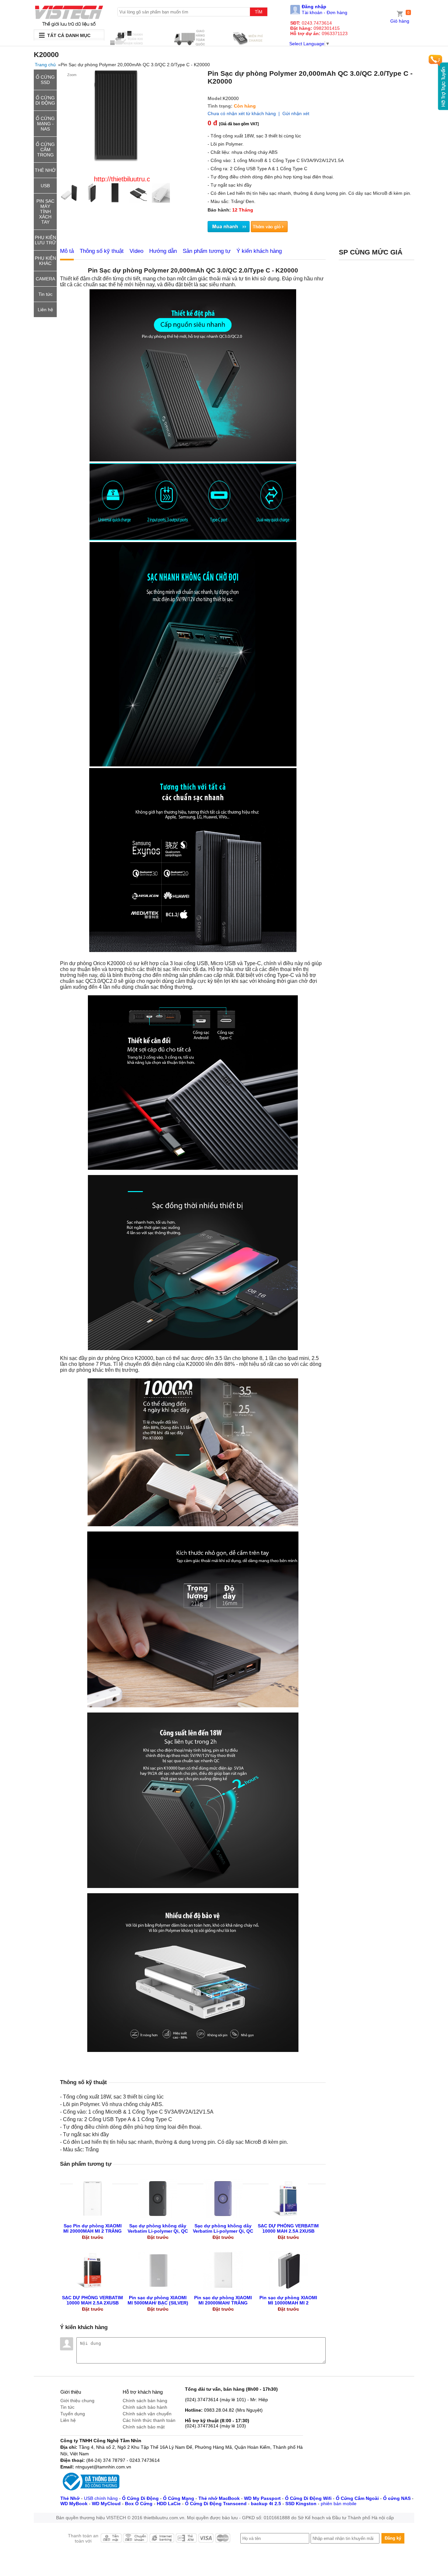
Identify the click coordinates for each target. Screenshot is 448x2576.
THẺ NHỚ (45, 170)
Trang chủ (45, 65)
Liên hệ (45, 310)
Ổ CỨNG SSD (45, 80)
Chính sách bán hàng (145, 2401)
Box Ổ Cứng (139, 2504)
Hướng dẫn (163, 251)
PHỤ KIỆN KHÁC (45, 261)
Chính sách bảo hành (145, 2407)
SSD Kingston (301, 2504)
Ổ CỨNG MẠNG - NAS (45, 124)
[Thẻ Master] (223, 2540)
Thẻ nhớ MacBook (219, 2498)
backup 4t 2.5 (266, 2504)
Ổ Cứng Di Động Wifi (308, 2498)
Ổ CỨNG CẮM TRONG (45, 150)
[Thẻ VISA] (206, 2540)
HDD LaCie (169, 2504)
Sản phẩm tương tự (207, 251)
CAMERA (45, 279)
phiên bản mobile (339, 2504)
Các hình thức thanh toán (149, 2420)
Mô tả (67, 251)
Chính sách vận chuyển (147, 2414)
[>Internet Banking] (162, 2540)
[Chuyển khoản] (135, 2540)
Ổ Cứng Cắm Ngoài (357, 2498)
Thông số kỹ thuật (102, 251)
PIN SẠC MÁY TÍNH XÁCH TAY (45, 212)
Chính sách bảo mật (144, 2427)
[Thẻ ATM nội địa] (186, 2540)
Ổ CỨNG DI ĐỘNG (45, 100)
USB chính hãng (101, 2498)
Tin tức (45, 294)
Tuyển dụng (73, 2414)
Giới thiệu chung (77, 2401)
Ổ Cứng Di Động (140, 2498)
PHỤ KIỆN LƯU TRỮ (45, 240)
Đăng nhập (314, 7)
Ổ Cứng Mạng (179, 2498)
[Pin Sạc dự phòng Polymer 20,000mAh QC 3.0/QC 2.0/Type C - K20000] (69, 16)
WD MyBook (74, 2504)
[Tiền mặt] (111, 2540)
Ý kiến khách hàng (259, 251)
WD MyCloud (106, 2504)
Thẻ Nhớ (70, 2498)
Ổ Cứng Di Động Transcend (216, 2504)
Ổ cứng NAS (397, 2498)
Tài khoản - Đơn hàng (325, 12)
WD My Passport (262, 2498)
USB (45, 186)
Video (136, 251)
